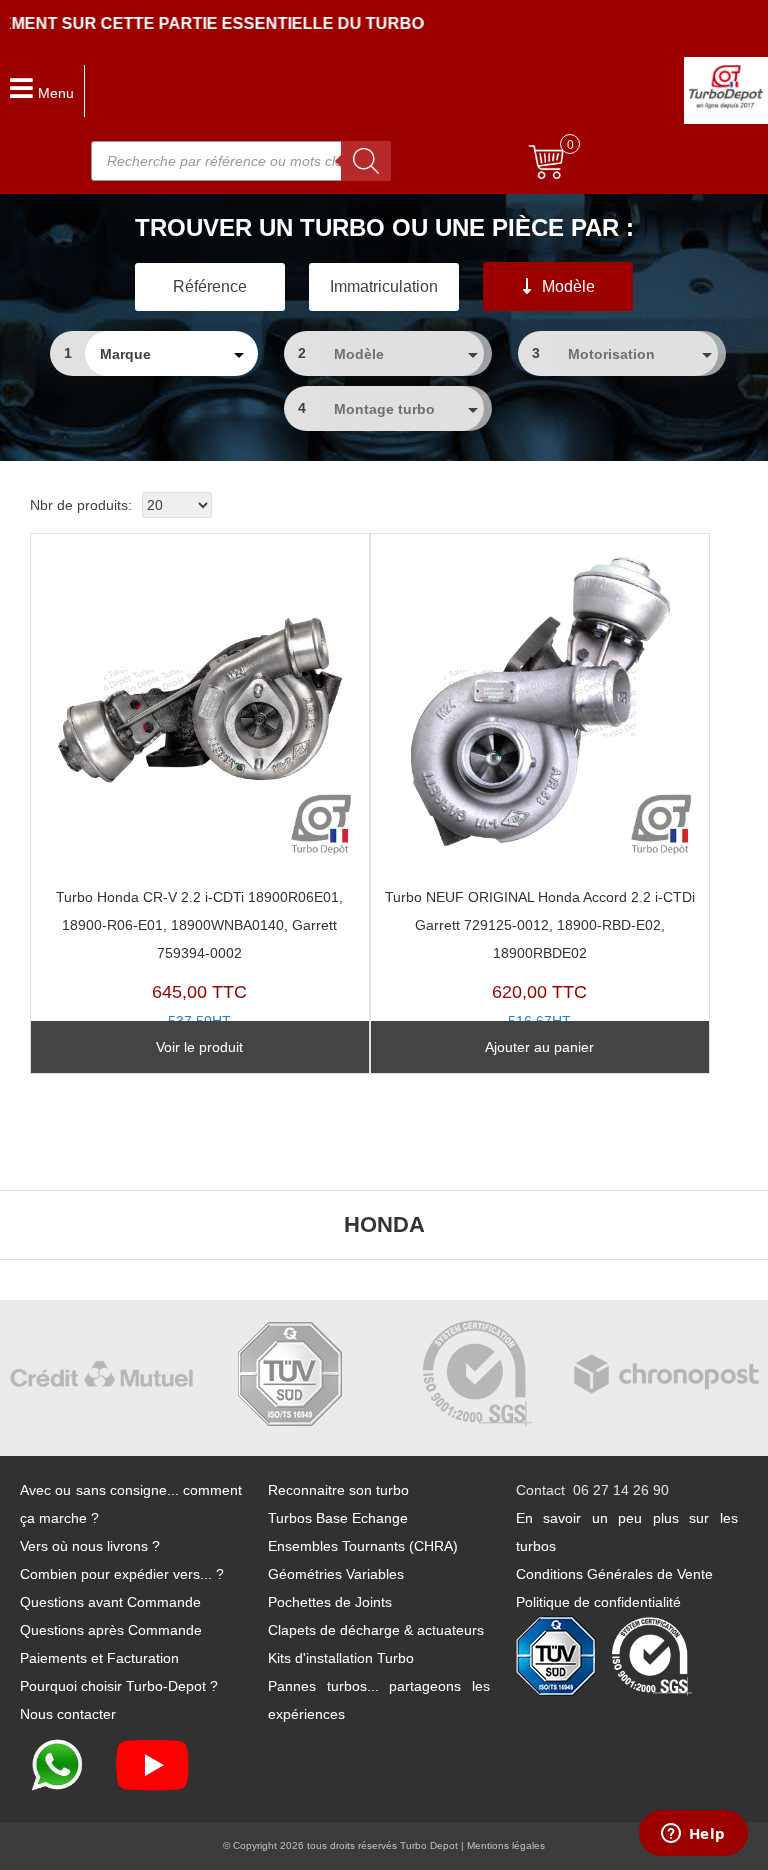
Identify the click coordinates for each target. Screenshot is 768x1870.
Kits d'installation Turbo (341, 1658)
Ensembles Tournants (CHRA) (363, 1546)
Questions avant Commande (110, 1602)
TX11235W (199, 973)
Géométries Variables (336, 1574)
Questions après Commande (111, 1630)
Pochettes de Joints (330, 1602)
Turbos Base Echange (338, 1518)
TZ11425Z (540, 973)
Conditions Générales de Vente (614, 1574)
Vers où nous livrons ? (90, 1546)
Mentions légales (506, 1845)
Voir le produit (199, 1047)
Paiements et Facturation (99, 1658)
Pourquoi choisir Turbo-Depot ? (119, 1686)
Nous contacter (68, 1714)
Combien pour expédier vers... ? (122, 1574)
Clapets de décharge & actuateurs (376, 1630)
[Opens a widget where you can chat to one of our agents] (693, 1835)
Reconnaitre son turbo (338, 1490)
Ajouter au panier (539, 1047)
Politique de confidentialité (598, 1602)
